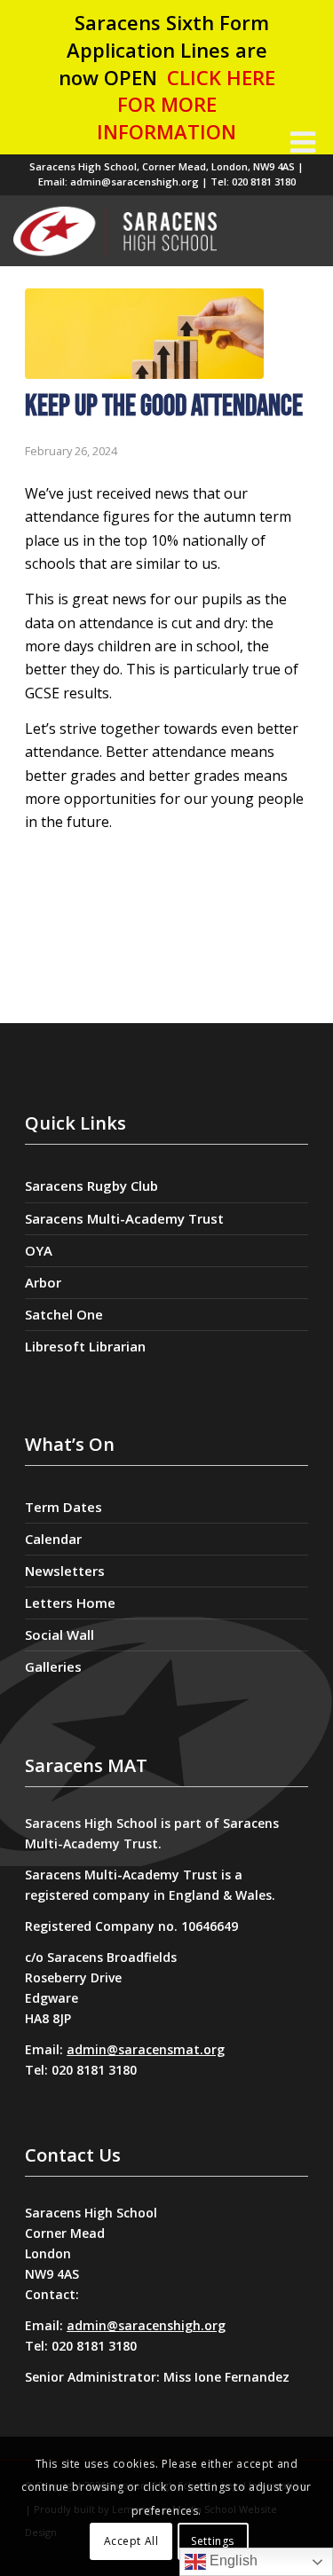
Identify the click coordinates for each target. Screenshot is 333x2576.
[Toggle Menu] (303, 142)
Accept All (131, 2541)
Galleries (53, 1666)
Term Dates (63, 1507)
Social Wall (59, 1635)
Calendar (53, 1539)
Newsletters (65, 1571)
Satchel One (64, 1314)
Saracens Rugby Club (91, 1186)
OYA (39, 1250)
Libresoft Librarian (85, 1346)
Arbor (43, 1282)
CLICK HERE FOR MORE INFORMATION (186, 105)
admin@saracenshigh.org (146, 2325)
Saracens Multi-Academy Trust (124, 1218)
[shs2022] (147, 231)
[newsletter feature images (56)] (144, 334)
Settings (213, 2541)
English (232, 2560)
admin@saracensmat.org (146, 2049)
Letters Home (70, 1603)
